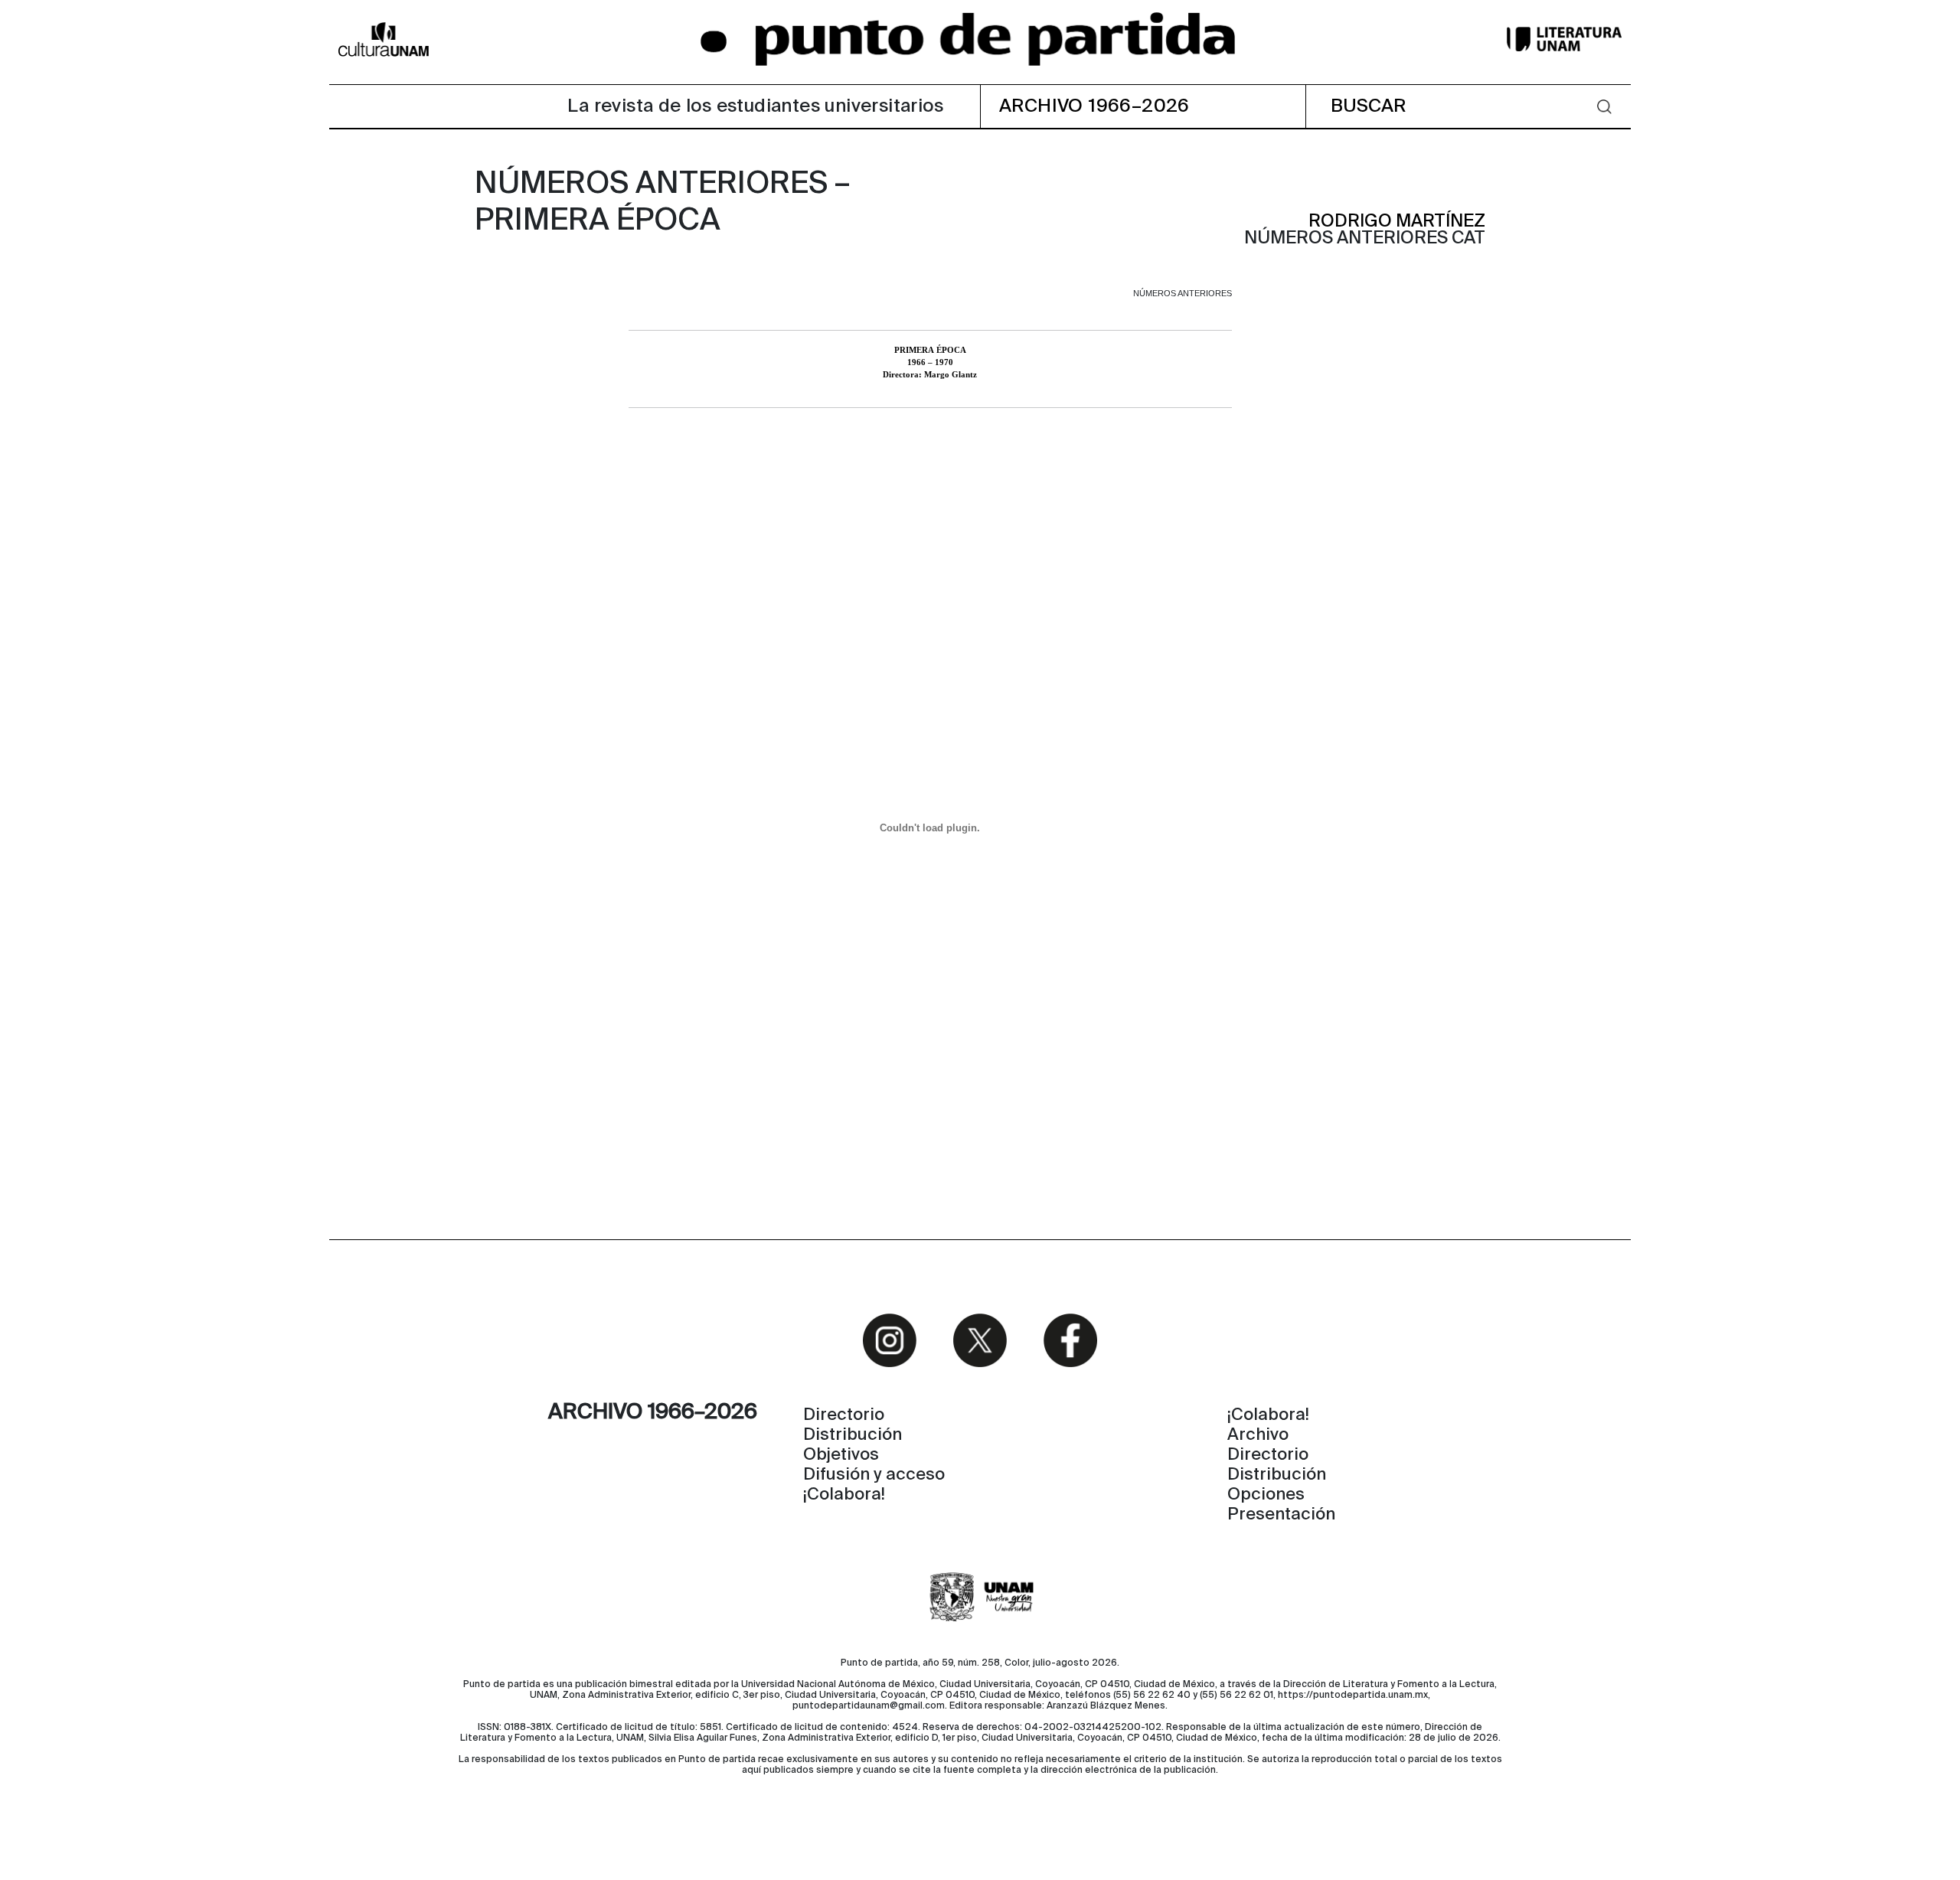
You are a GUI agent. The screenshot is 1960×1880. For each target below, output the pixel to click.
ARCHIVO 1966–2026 (1094, 106)
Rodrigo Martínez (1397, 222)
